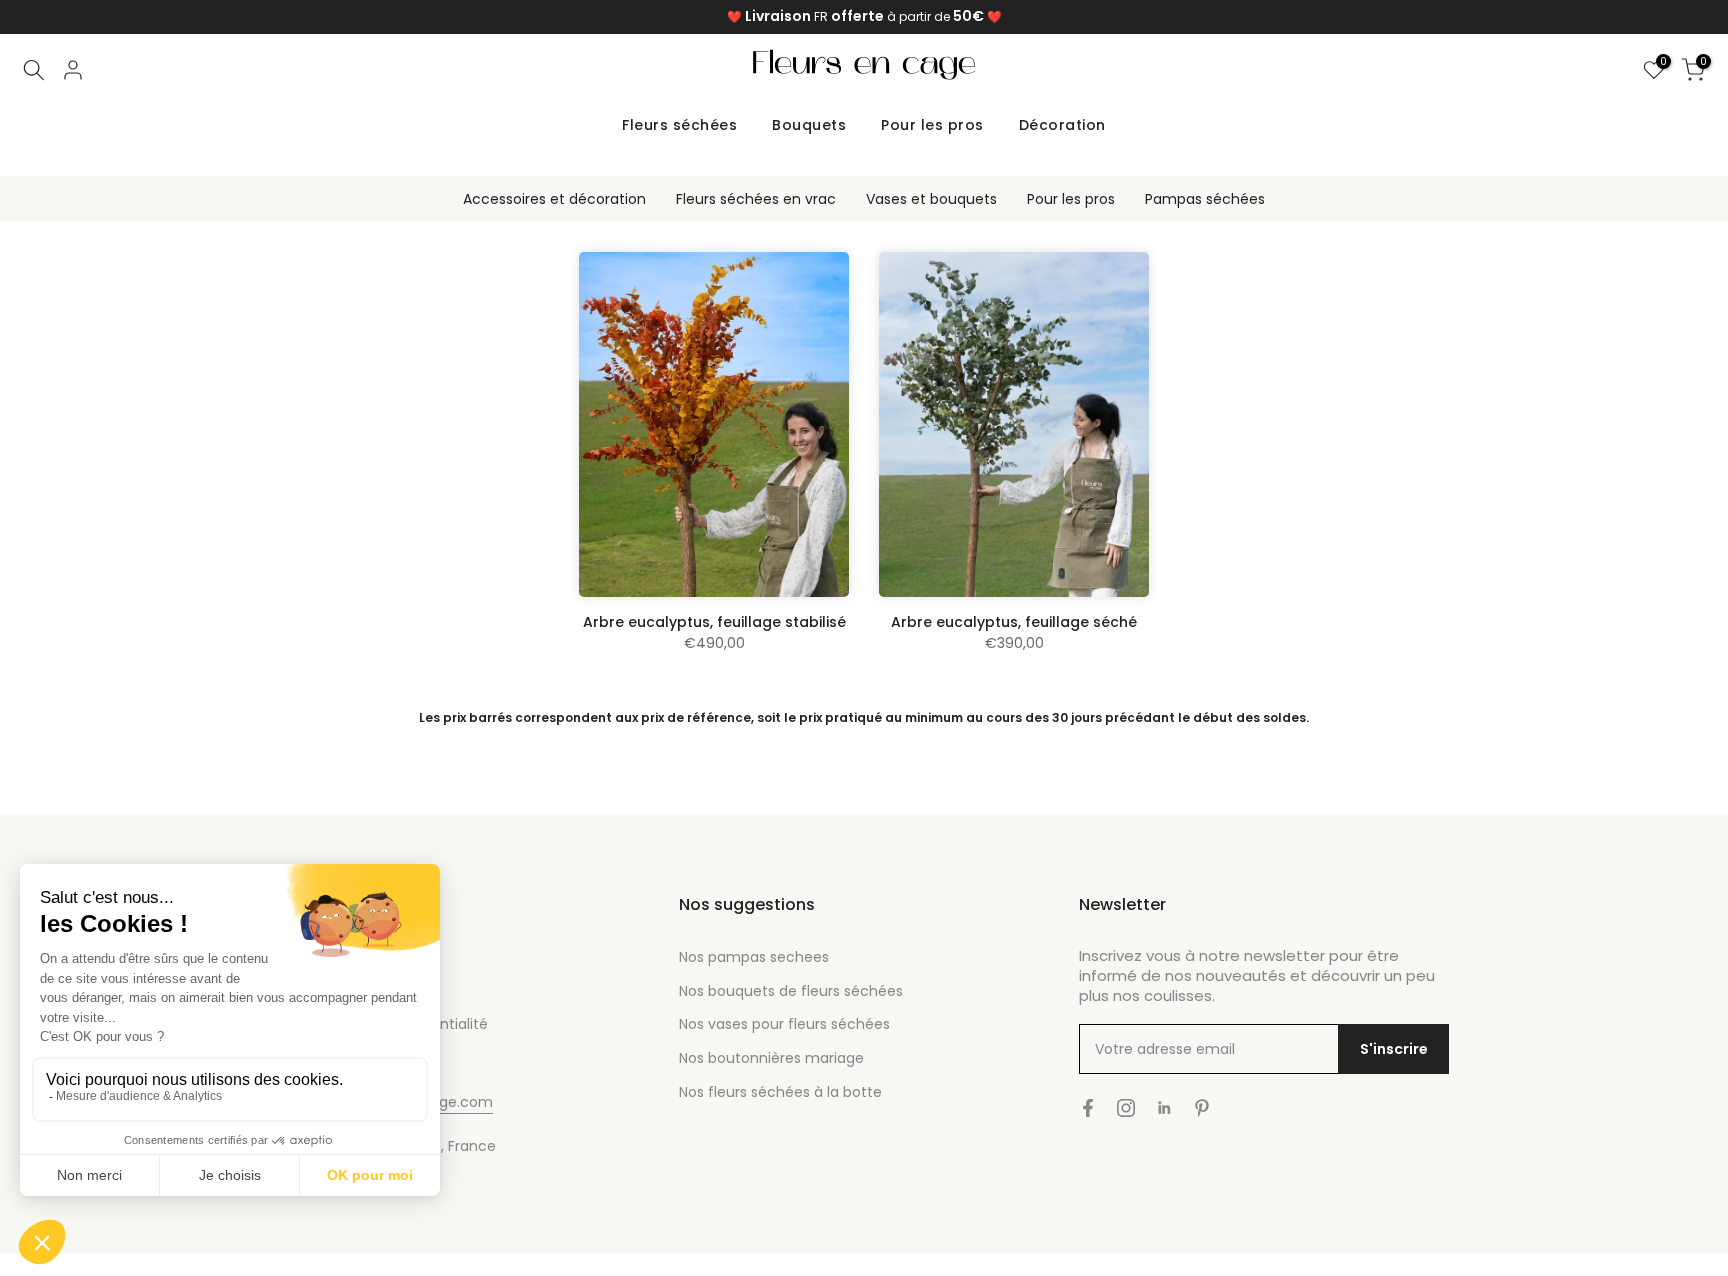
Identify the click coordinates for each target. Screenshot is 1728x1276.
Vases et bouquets (931, 199)
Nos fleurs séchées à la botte (780, 1092)
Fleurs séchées (679, 125)
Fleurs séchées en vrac (756, 199)
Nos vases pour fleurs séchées (784, 1024)
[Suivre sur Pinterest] (1202, 1108)
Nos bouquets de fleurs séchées (791, 991)
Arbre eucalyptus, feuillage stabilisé (714, 622)
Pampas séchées (1205, 199)
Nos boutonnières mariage (771, 1058)
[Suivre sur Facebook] (1088, 1108)
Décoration (1062, 125)
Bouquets (809, 125)
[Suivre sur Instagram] (1126, 1108)
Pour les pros (932, 125)
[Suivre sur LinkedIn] (1164, 1108)
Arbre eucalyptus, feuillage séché (1014, 622)
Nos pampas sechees (754, 957)
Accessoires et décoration (554, 199)
